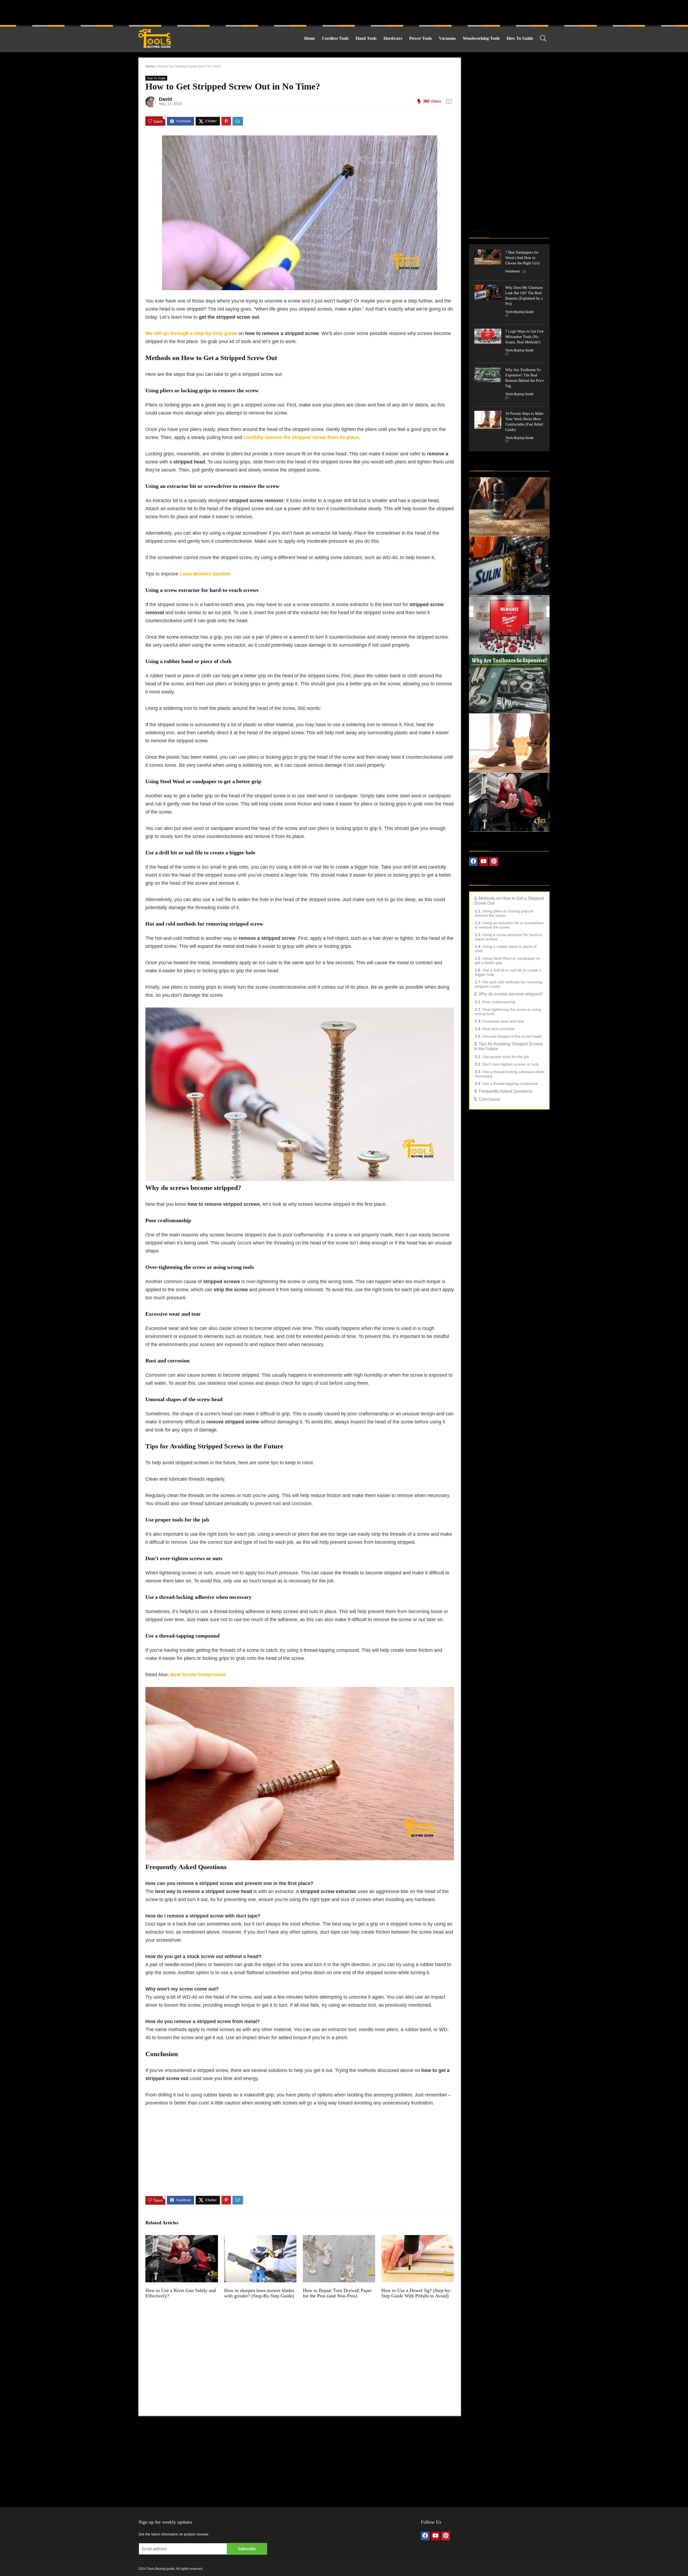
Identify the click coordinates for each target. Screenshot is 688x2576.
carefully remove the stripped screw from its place (301, 437)
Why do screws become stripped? (511, 994)
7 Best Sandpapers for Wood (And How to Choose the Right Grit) (523, 258)
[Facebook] (473, 862)
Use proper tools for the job (506, 1057)
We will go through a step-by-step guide (191, 333)
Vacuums (447, 38)
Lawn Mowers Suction (205, 574)
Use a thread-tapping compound (510, 1084)
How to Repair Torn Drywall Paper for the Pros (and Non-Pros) (337, 2293)
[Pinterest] (494, 862)
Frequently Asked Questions (506, 1091)
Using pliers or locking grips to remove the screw (504, 913)
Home (310, 38)
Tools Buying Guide (519, 312)
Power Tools (421, 38)
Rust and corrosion (499, 1029)
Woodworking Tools (481, 38)
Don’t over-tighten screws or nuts (510, 1064)
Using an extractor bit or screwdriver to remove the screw (509, 925)
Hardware (393, 38)
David (165, 99)
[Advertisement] (344, 12)
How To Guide (520, 38)
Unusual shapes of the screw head (512, 1036)
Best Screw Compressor (198, 1675)
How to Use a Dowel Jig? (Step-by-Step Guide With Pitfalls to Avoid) (416, 2293)
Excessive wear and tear (503, 1021)
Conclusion (490, 1099)
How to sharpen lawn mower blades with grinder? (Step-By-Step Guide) (259, 2293)
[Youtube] (483, 862)
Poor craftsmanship (499, 1002)
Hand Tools (366, 38)
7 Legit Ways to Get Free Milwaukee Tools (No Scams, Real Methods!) (524, 337)
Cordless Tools (335, 38)
